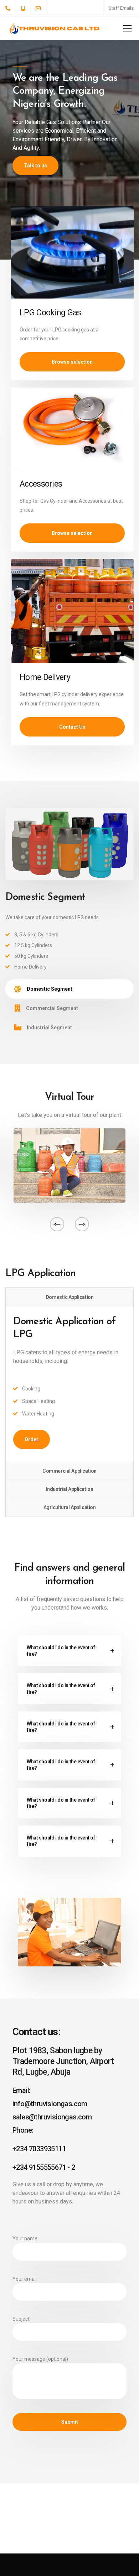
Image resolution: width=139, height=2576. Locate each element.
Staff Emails (121, 8)
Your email (25, 2279)
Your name (25, 2238)
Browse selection (72, 362)
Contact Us (72, 727)
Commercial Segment (52, 1008)
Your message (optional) (40, 2359)
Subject (21, 2319)
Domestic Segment (50, 989)
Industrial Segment (49, 1028)
